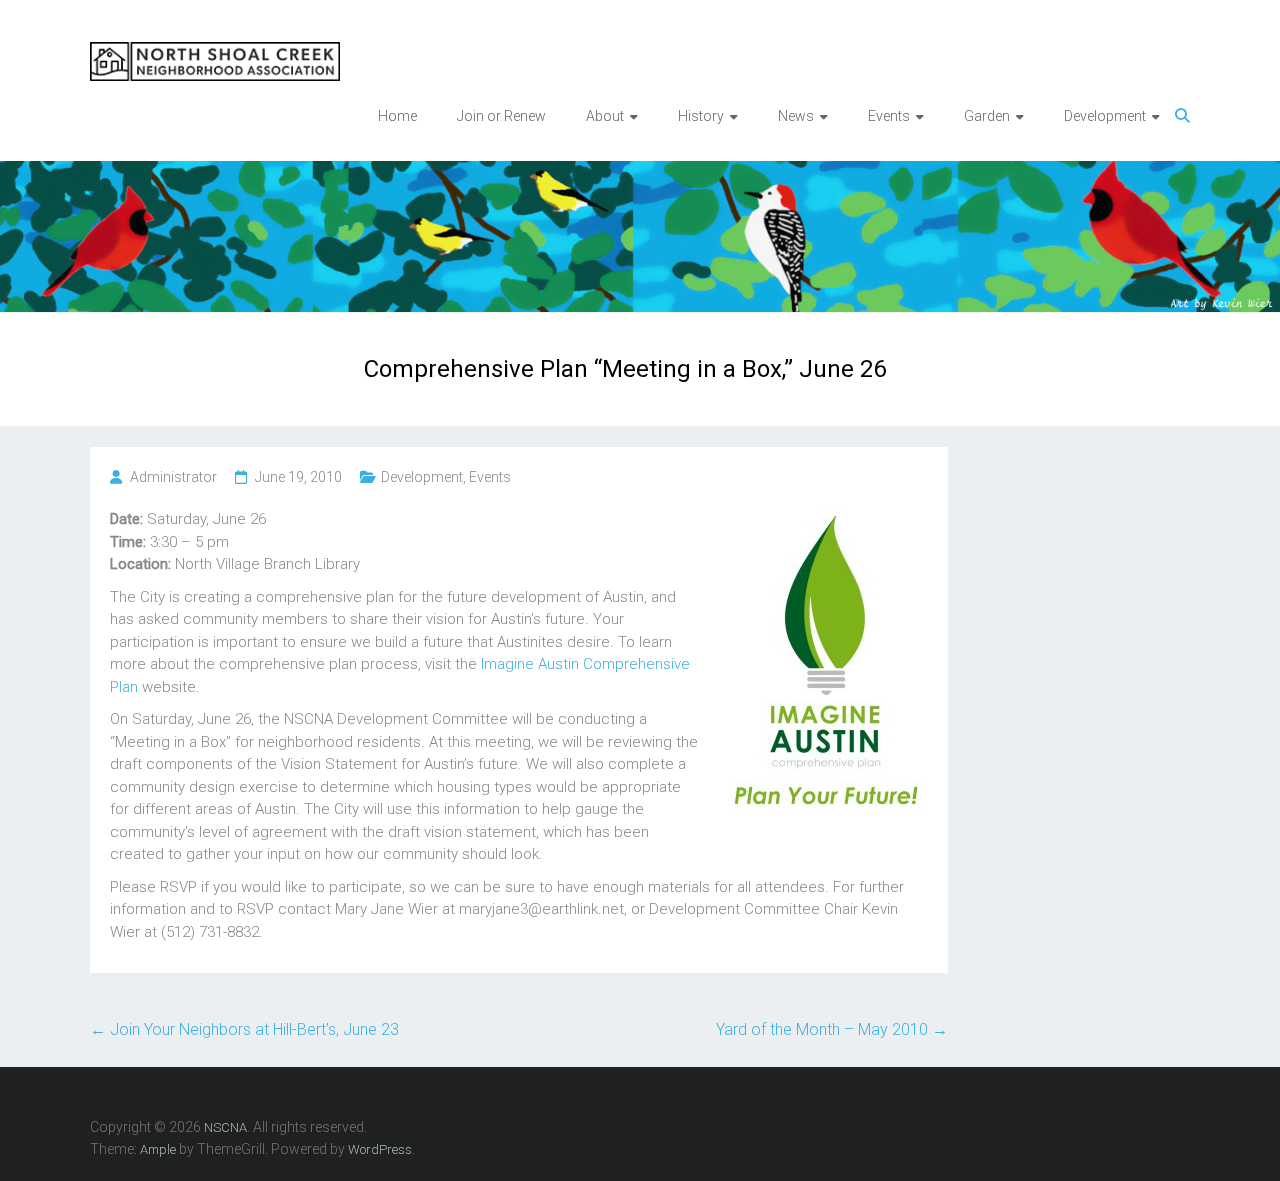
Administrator (173, 477)
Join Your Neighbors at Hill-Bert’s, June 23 (244, 1029)
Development (422, 477)
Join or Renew (501, 116)
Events (490, 477)
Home (397, 116)
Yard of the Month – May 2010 (832, 1029)
